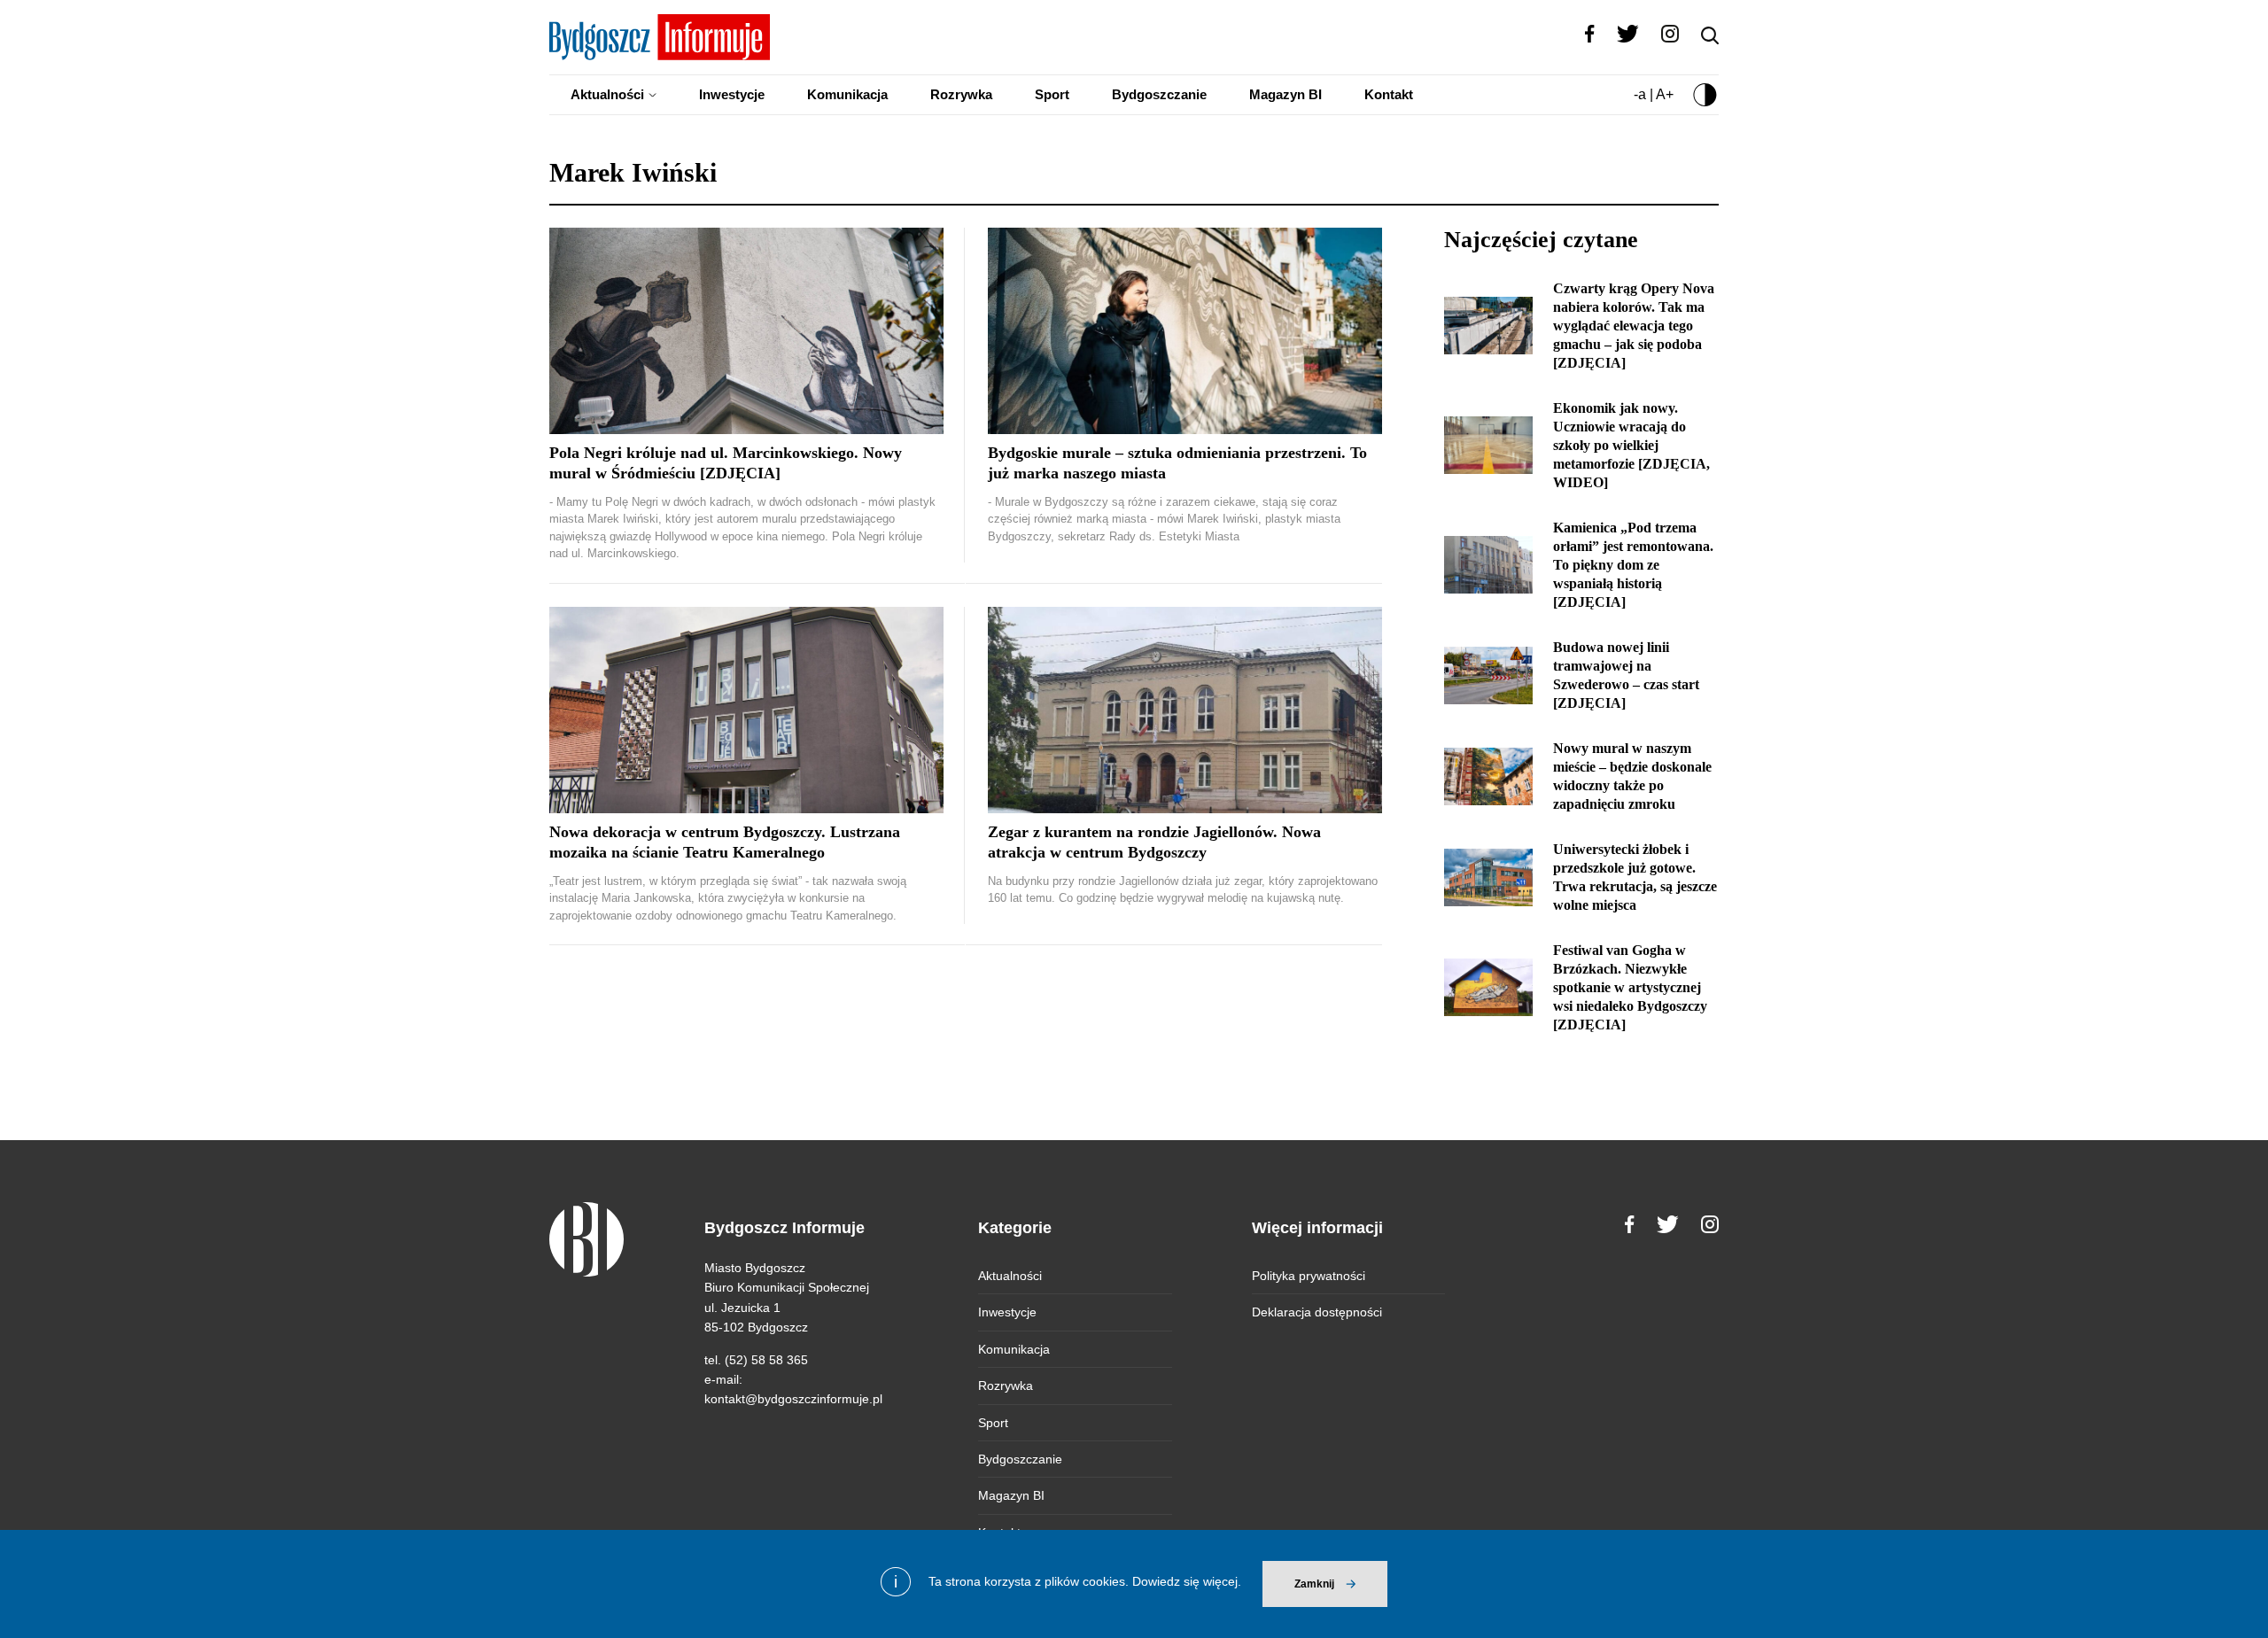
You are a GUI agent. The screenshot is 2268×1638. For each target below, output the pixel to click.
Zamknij (1314, 1584)
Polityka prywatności (1309, 1276)
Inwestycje (732, 94)
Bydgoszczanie (1159, 94)
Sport (1052, 94)
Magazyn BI (1285, 94)
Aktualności (607, 94)
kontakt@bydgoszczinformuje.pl (793, 1399)
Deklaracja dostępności (1317, 1312)
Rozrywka (961, 94)
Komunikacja (847, 94)
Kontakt (1389, 94)
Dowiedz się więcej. (1187, 1581)
